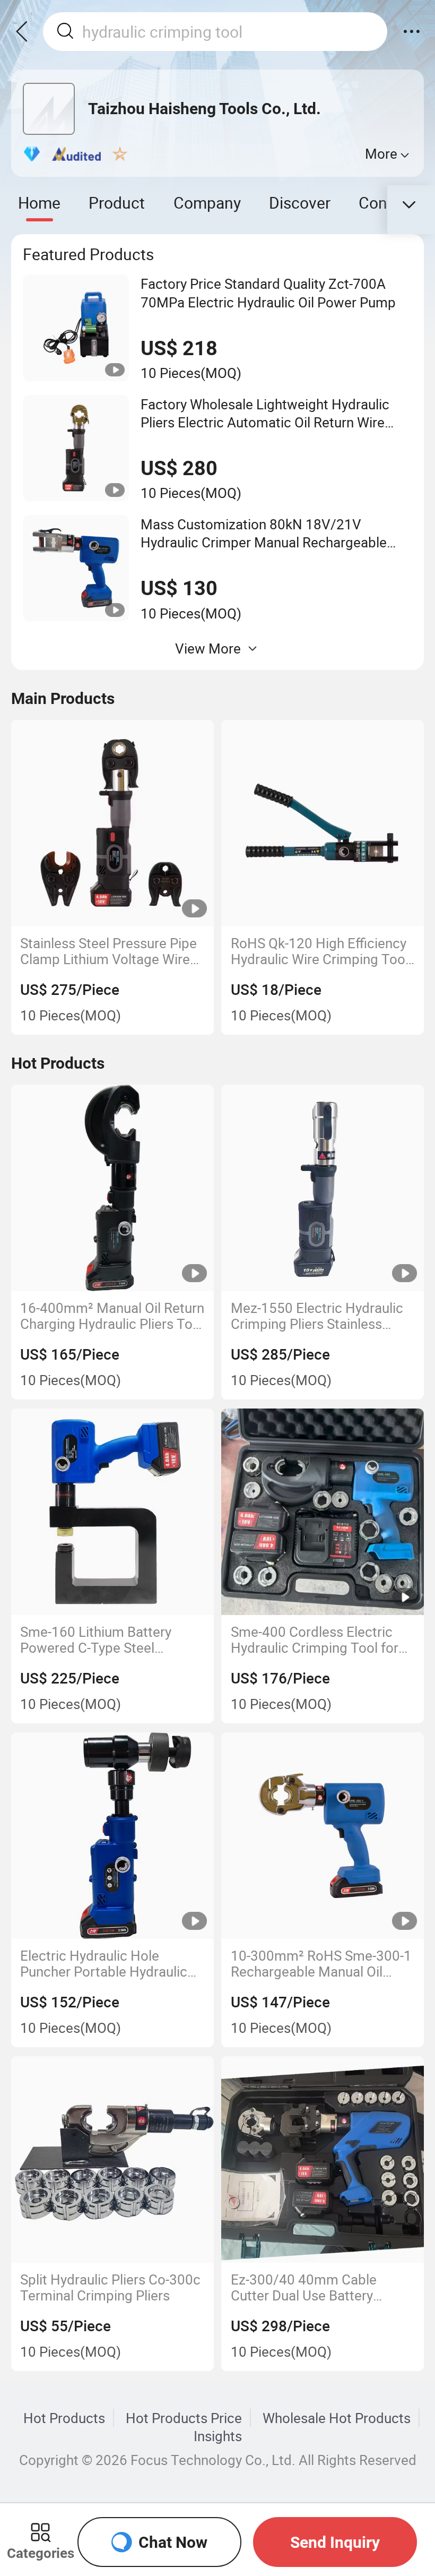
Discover (300, 203)
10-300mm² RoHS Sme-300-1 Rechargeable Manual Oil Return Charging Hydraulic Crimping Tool (321, 1964)
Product (117, 203)
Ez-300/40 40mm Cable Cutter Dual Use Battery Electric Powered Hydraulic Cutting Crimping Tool (313, 2288)
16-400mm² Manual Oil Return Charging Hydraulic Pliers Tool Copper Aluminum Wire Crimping (112, 1316)
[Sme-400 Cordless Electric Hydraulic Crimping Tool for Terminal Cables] (322, 1512)
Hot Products (64, 2418)
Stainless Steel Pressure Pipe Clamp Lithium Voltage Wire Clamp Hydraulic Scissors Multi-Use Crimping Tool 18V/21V (108, 951)
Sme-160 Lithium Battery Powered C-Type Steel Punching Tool (96, 1640)
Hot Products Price (184, 2418)
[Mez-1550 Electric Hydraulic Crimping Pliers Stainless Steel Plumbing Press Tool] (322, 1188)
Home (39, 203)
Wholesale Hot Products (337, 2418)
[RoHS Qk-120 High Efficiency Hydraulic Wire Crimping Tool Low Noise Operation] (322, 823)
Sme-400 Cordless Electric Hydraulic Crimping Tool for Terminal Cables (315, 1640)
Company (207, 203)
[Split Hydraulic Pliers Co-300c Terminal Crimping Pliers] (112, 2159)
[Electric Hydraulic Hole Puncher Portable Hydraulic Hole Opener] (112, 1836)
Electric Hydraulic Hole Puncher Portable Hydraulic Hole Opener (104, 1964)
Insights (218, 2436)
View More (208, 648)
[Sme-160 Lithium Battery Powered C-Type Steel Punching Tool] (112, 1512)
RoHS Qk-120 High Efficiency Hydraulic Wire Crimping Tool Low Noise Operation (320, 951)
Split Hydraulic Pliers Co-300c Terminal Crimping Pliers (110, 2288)
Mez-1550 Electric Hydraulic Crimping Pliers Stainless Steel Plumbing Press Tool (317, 1316)
